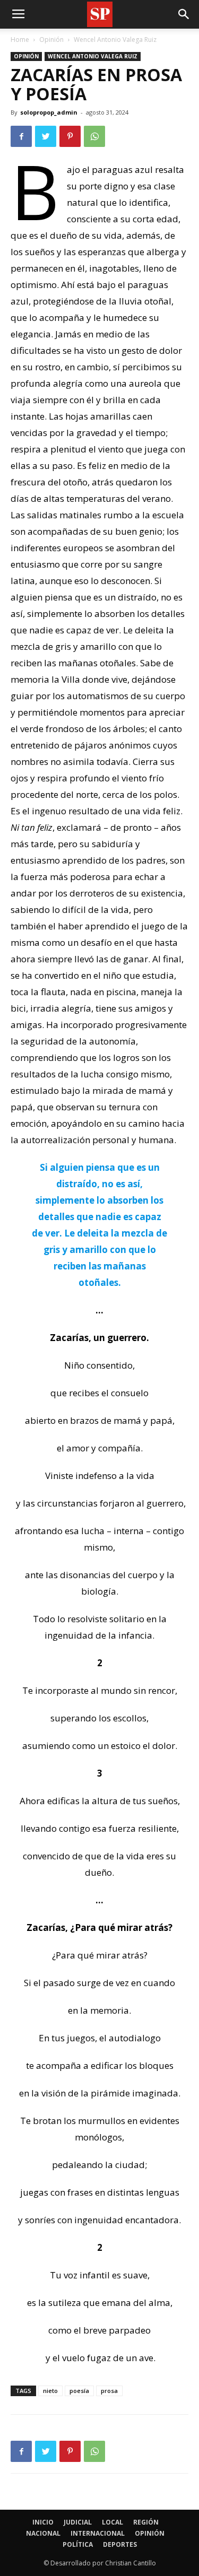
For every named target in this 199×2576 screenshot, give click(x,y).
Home (20, 40)
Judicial (78, 2522)
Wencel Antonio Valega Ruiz (115, 40)
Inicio (43, 2522)
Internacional (98, 2533)
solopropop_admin (49, 112)
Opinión (51, 40)
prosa (109, 2391)
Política (78, 2544)
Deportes (120, 2544)
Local (113, 2522)
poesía (79, 2391)
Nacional (43, 2533)
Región (146, 2522)
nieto (50, 2391)
